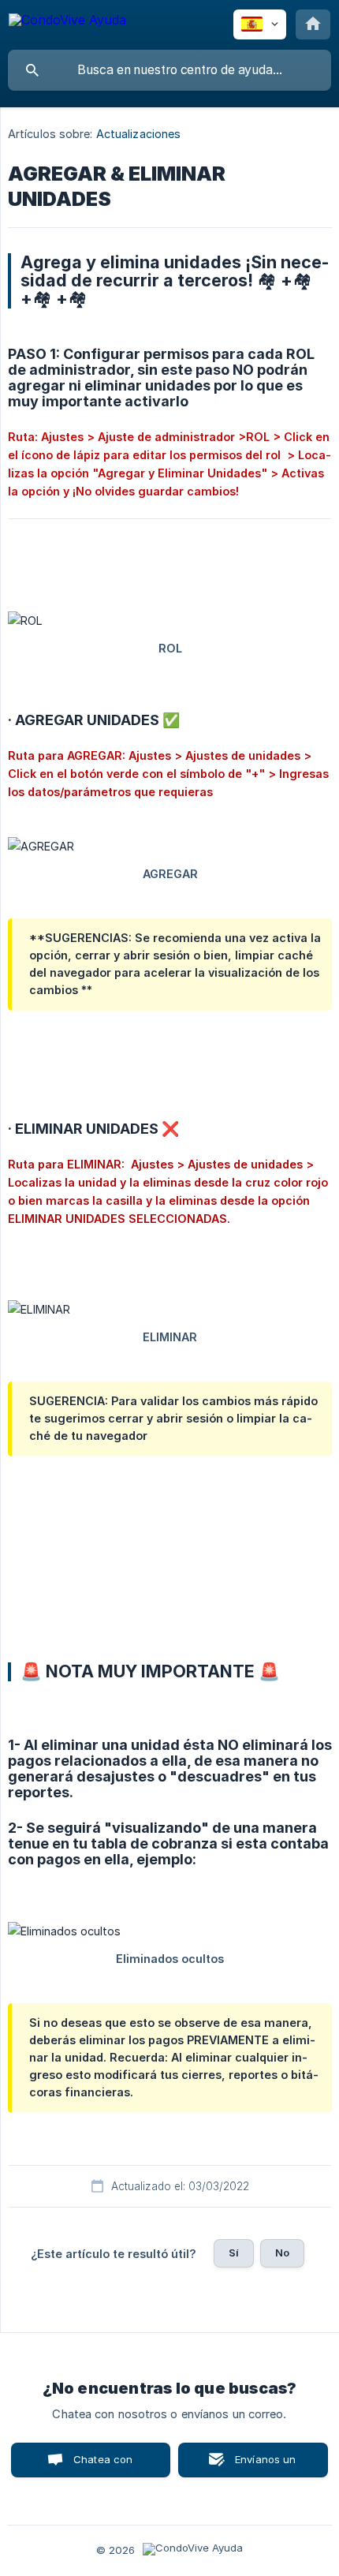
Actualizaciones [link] (139, 134)
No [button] (282, 2253)
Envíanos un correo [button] (266, 2465)
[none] (67, 22)
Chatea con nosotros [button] (100, 2465)
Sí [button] (234, 2253)
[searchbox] (169, 70)
